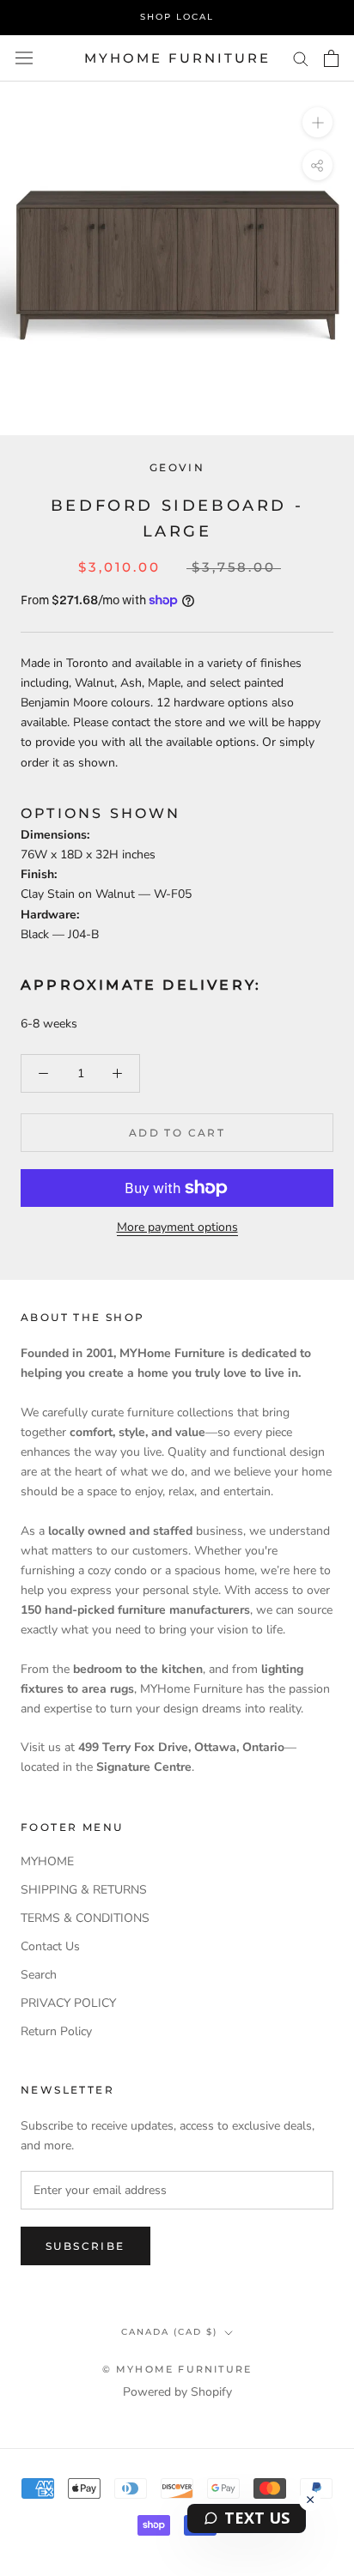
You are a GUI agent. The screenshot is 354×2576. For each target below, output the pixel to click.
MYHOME (47, 1861)
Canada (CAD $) (169, 2332)
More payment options (177, 1227)
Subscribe (85, 2246)
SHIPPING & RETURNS (84, 1890)
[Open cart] (331, 58)
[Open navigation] (24, 58)
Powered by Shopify (177, 2392)
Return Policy (56, 2031)
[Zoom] (317, 122)
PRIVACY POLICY (68, 2003)
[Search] (301, 58)
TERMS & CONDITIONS (85, 1918)
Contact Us (50, 1946)
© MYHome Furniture (177, 2369)
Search (39, 1975)
